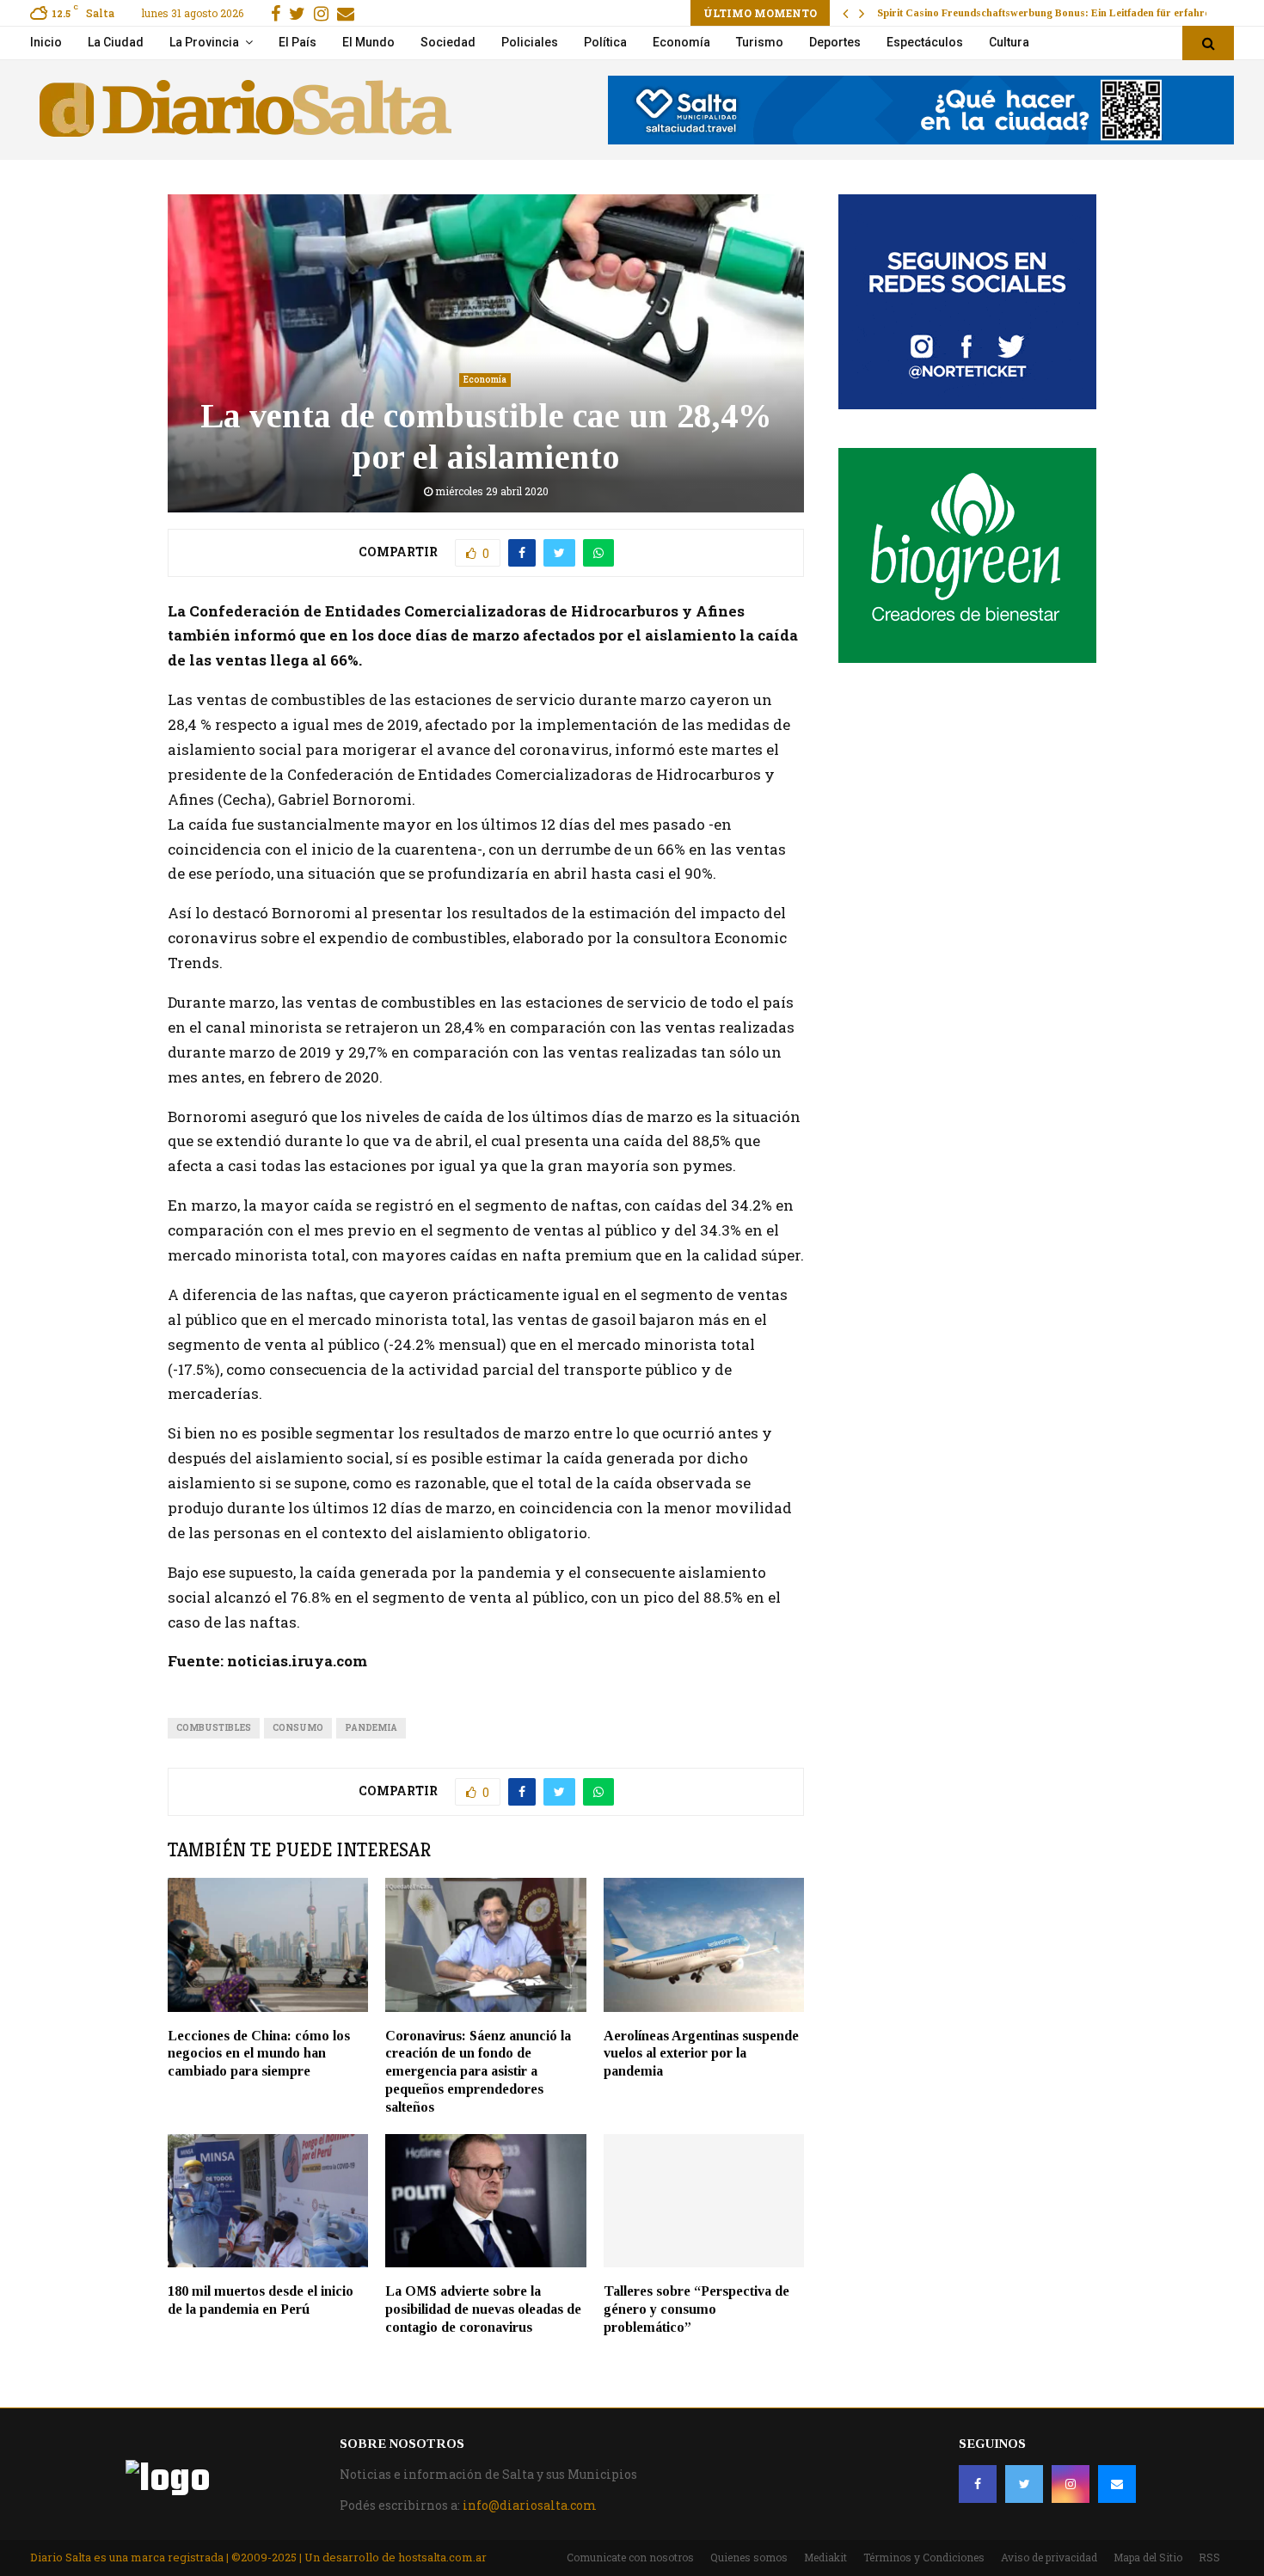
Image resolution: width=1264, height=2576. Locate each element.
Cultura (1009, 42)
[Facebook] (978, 2484)
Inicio (46, 42)
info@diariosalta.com (530, 2505)
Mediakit (825, 2557)
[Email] (1117, 2484)
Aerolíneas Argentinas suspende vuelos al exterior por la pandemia (701, 2054)
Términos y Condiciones (924, 2557)
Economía (681, 42)
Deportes (835, 42)
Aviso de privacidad (1049, 2557)
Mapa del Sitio (1148, 2557)
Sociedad (448, 42)
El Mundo (368, 42)
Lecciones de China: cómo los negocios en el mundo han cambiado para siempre (259, 2054)
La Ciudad (116, 42)
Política (605, 42)
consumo (298, 1728)
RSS (1209, 2557)
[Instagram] (1071, 2484)
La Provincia (204, 42)
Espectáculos (925, 42)
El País (298, 42)
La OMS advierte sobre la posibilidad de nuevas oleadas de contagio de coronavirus (483, 2309)
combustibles (214, 1728)
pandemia (371, 1728)
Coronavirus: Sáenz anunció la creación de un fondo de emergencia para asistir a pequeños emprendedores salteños (478, 2071)
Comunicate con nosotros (630, 2557)
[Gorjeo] (1024, 2484)
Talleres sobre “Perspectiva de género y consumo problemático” (696, 2309)
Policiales (530, 42)
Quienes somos (749, 2557)
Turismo (760, 42)
